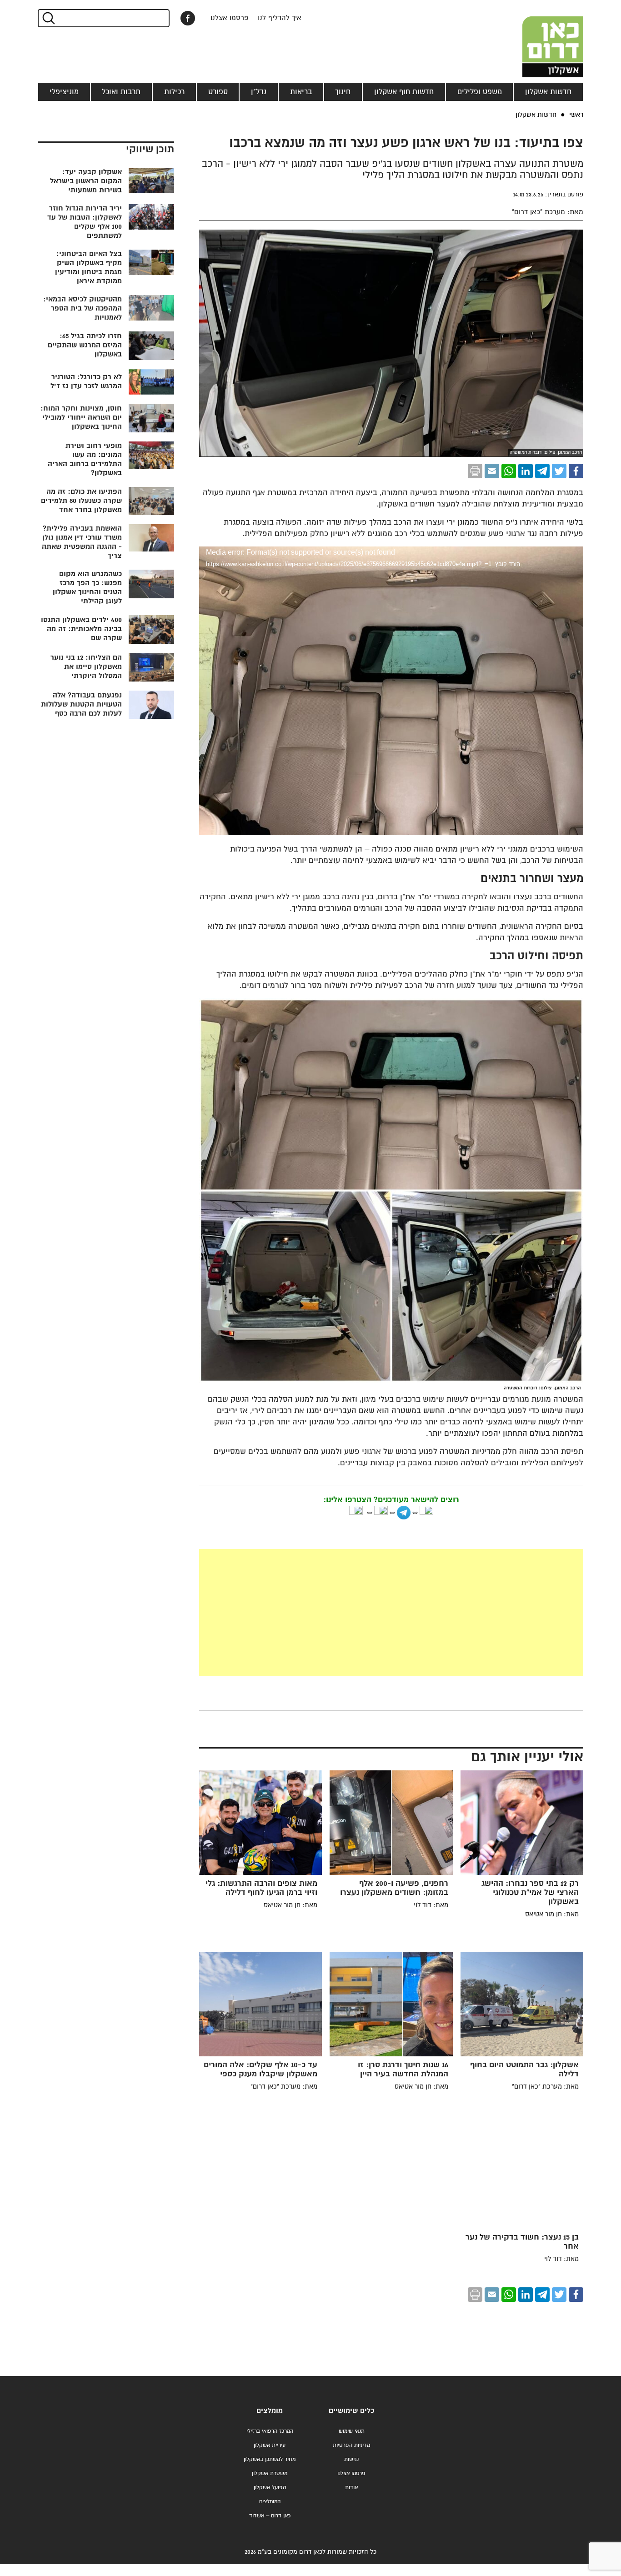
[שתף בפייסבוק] (188, 18)
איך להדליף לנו (280, 18)
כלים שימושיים (351, 2411)
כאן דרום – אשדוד (270, 2516)
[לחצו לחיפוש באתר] (48, 18)
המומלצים (270, 2502)
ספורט (218, 92)
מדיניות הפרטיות (351, 2445)
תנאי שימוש (352, 2431)
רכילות (174, 92)
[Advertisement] (323, 1613)
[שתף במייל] (492, 471)
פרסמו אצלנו (230, 18)
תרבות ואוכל (121, 92)
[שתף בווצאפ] (509, 471)
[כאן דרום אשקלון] (538, 39)
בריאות (301, 92)
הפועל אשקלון (270, 2488)
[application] (391, 655)
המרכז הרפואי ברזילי (270, 2431)
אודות (351, 2488)
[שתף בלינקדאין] (526, 471)
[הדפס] (475, 471)
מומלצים (270, 2411)
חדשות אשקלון (548, 92)
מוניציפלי (64, 92)
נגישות (351, 2459)
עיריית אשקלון (270, 2445)
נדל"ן (259, 92)
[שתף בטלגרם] (542, 471)
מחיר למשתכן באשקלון (270, 2459)
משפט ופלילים (480, 92)
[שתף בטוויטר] (559, 471)
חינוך (343, 92)
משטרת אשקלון (270, 2473)
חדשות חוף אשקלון (404, 92)
